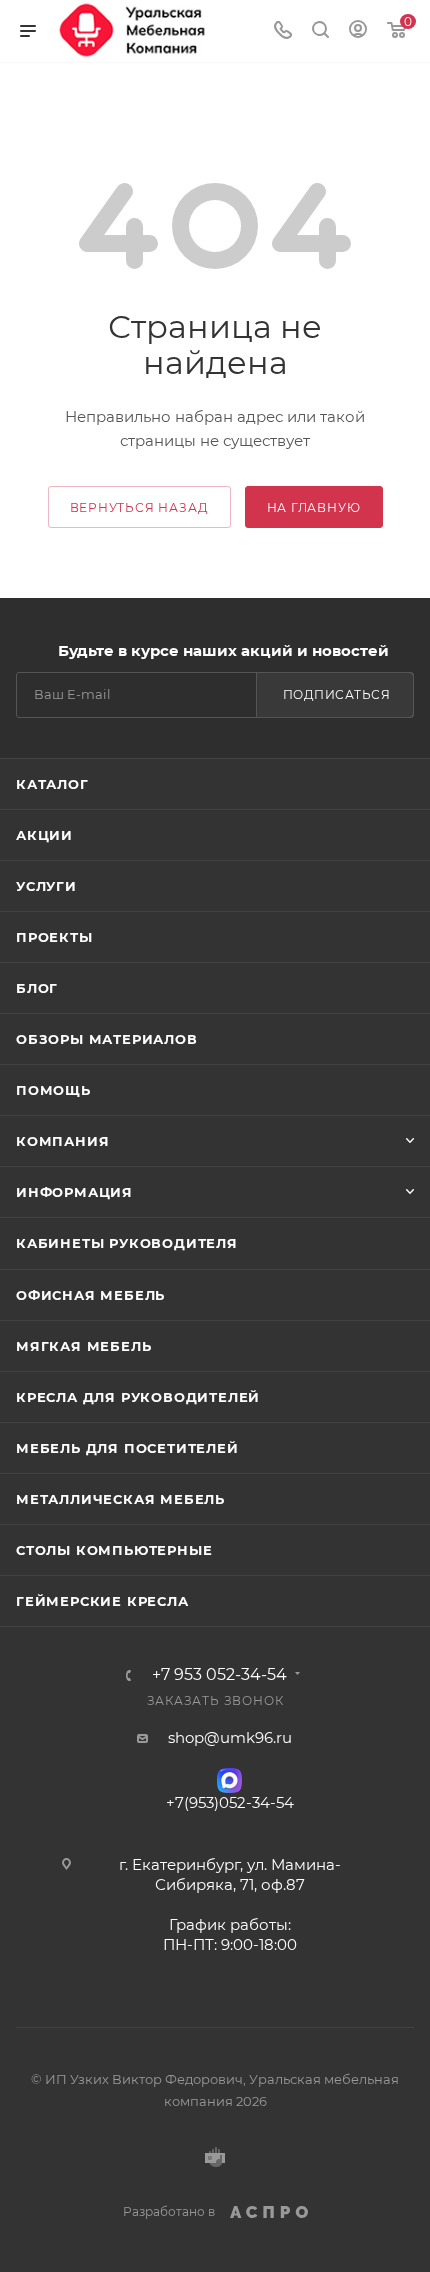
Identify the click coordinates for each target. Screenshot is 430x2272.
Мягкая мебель (83, 1346)
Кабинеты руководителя (127, 1243)
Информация (74, 1192)
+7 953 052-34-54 (219, 1675)
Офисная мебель (90, 1295)
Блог (37, 988)
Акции (44, 835)
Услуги (46, 886)
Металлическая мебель (120, 1499)
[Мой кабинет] (358, 31)
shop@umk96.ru (230, 1737)
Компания (62, 1141)
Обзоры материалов (107, 1039)
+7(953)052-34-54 (230, 1802)
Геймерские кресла (102, 1601)
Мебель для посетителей (127, 1448)
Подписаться (337, 694)
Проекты (54, 937)
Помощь (53, 1090)
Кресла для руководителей (138, 1397)
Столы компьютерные (114, 1550)
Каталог (52, 784)
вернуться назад (139, 507)
